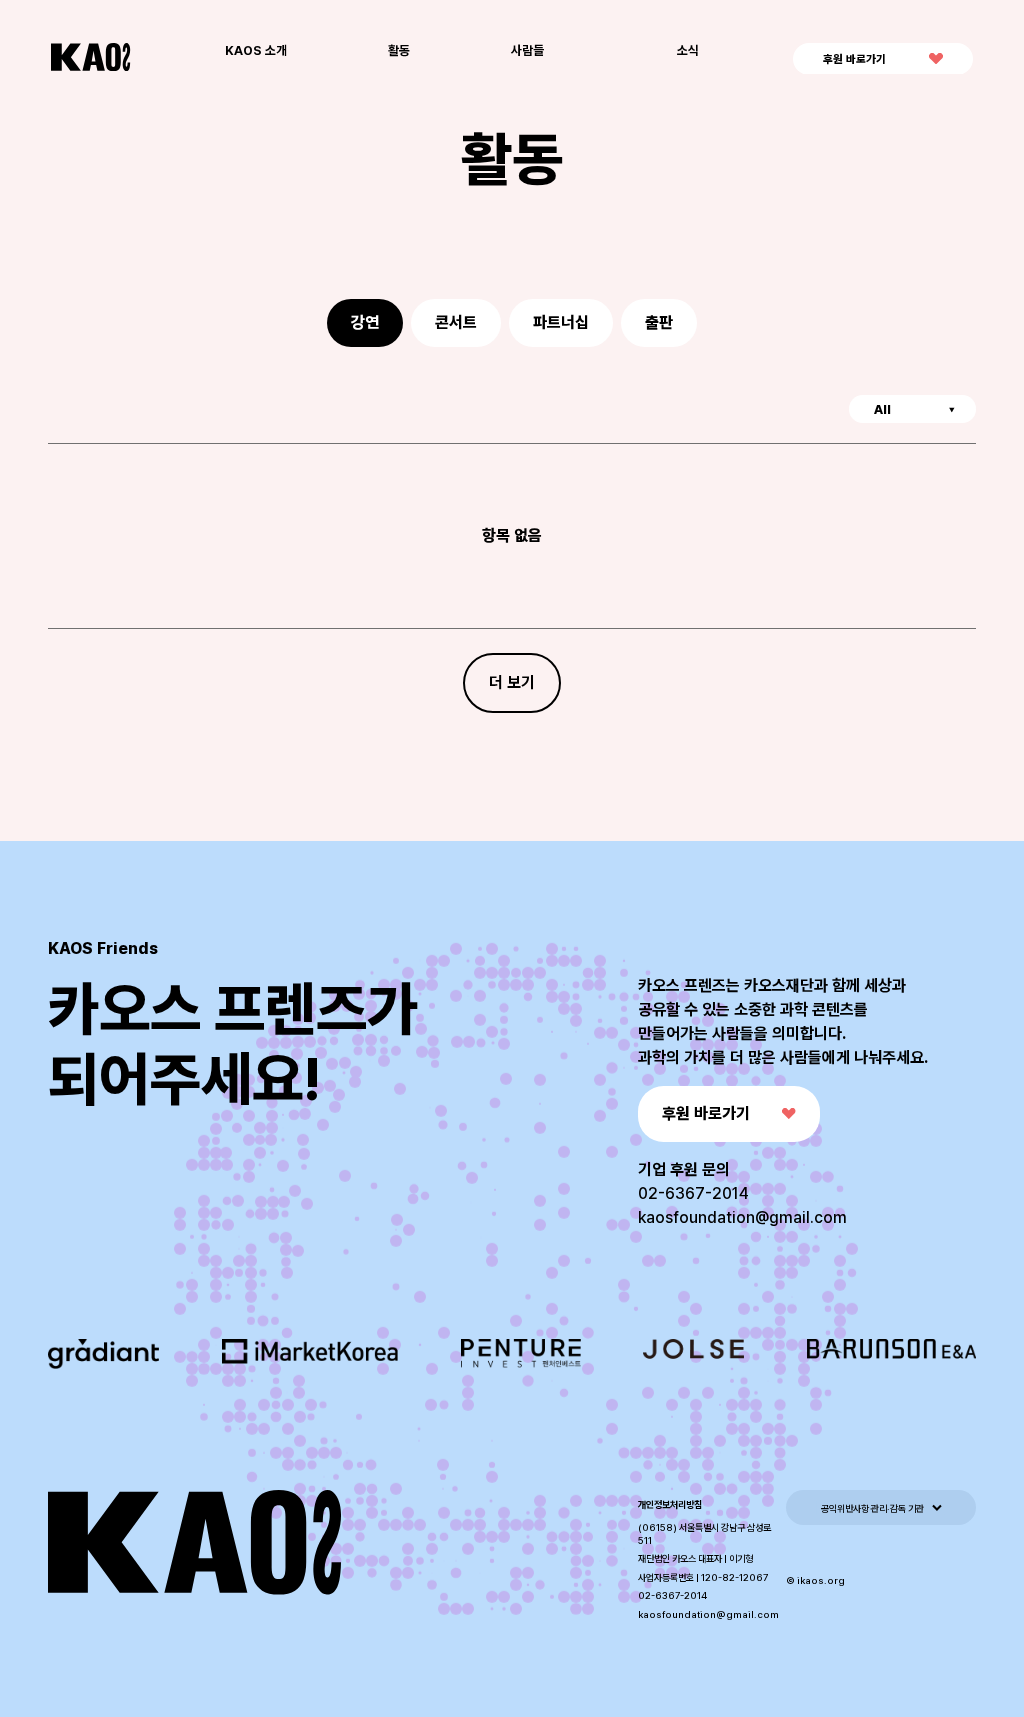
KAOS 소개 (256, 50)
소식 (688, 50)
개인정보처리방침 (670, 1504)
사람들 (527, 50)
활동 (399, 50)
